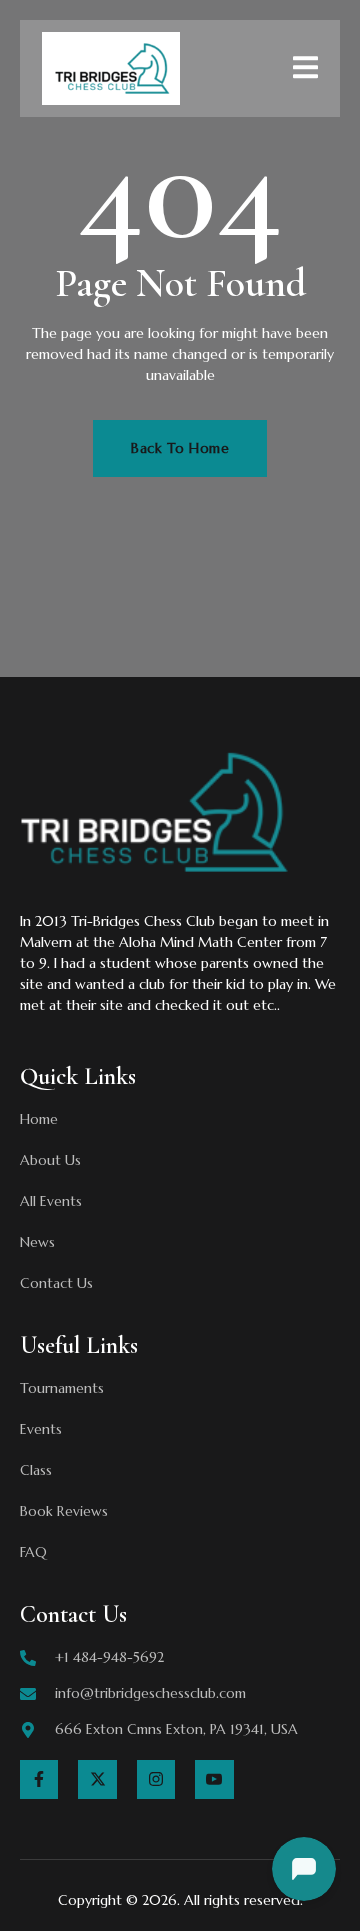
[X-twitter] (97, 1779)
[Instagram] (156, 1779)
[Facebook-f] (39, 1779)
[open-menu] (305, 70)
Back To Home (180, 448)
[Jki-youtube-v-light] (214, 1779)
